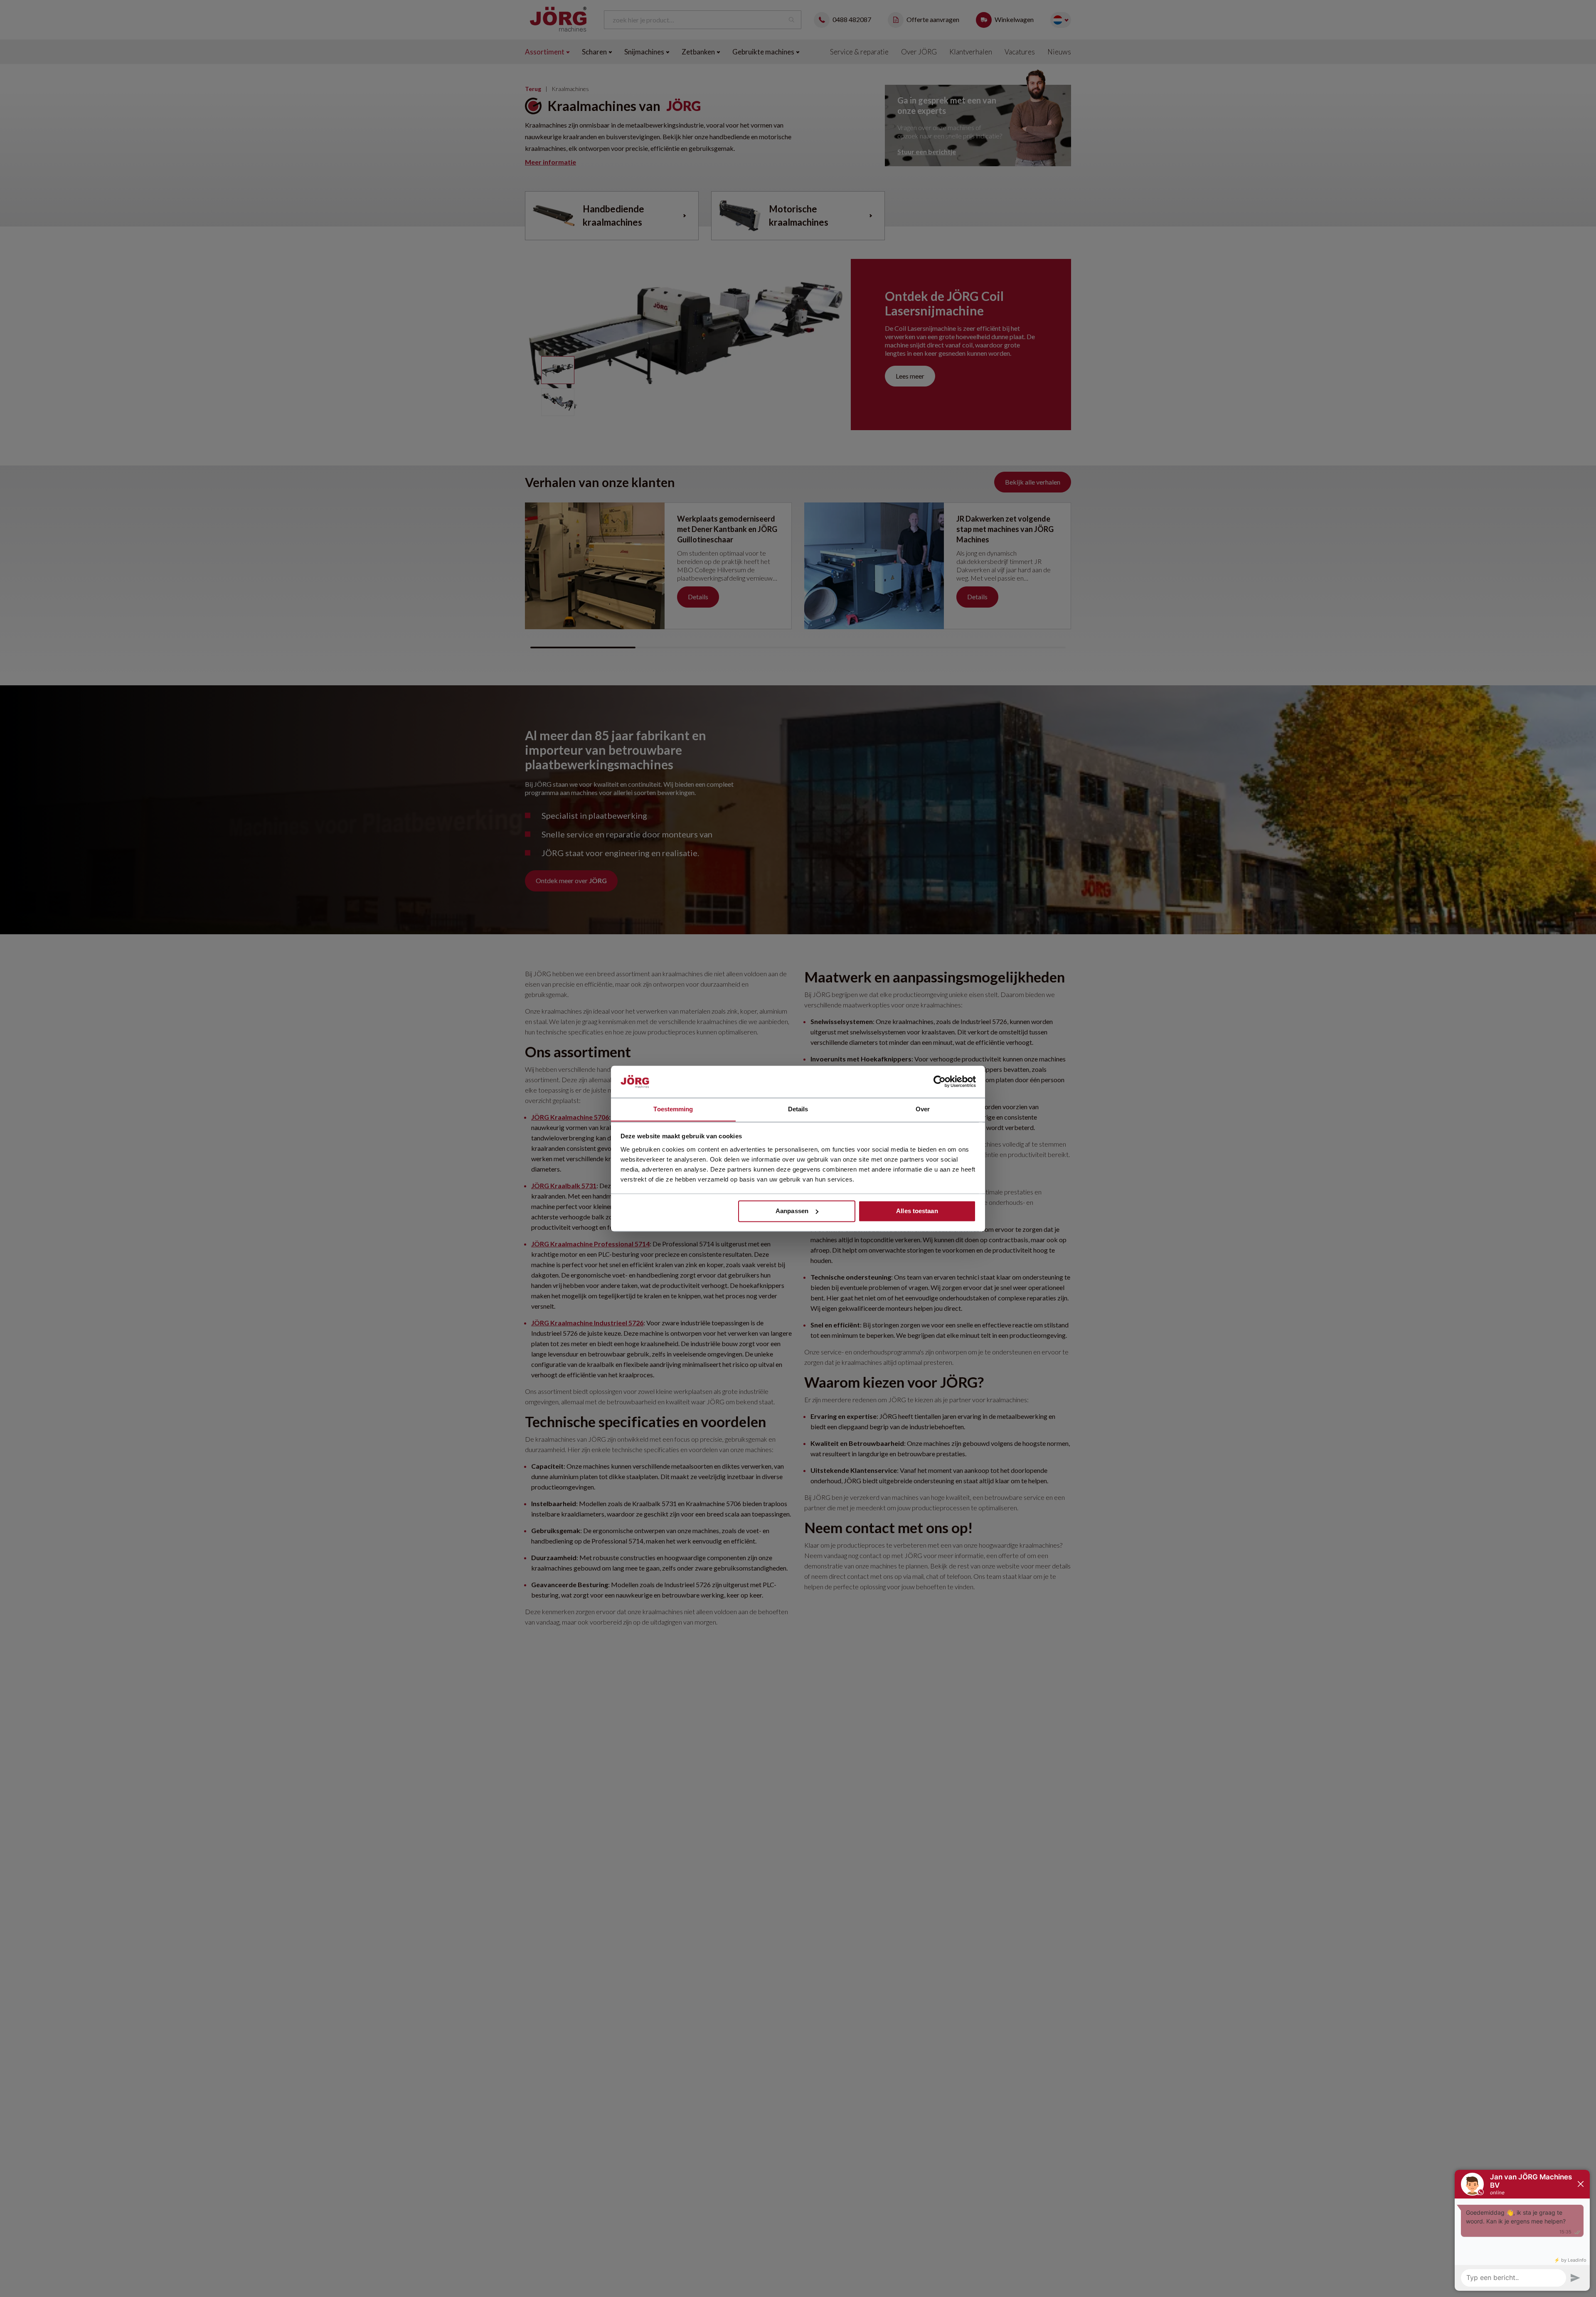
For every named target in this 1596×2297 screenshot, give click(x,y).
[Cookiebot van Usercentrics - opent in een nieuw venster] (940, 1081)
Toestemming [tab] (673, 1109)
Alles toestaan (917, 1211)
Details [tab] (798, 1109)
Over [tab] (923, 1109)
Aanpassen (792, 1211)
